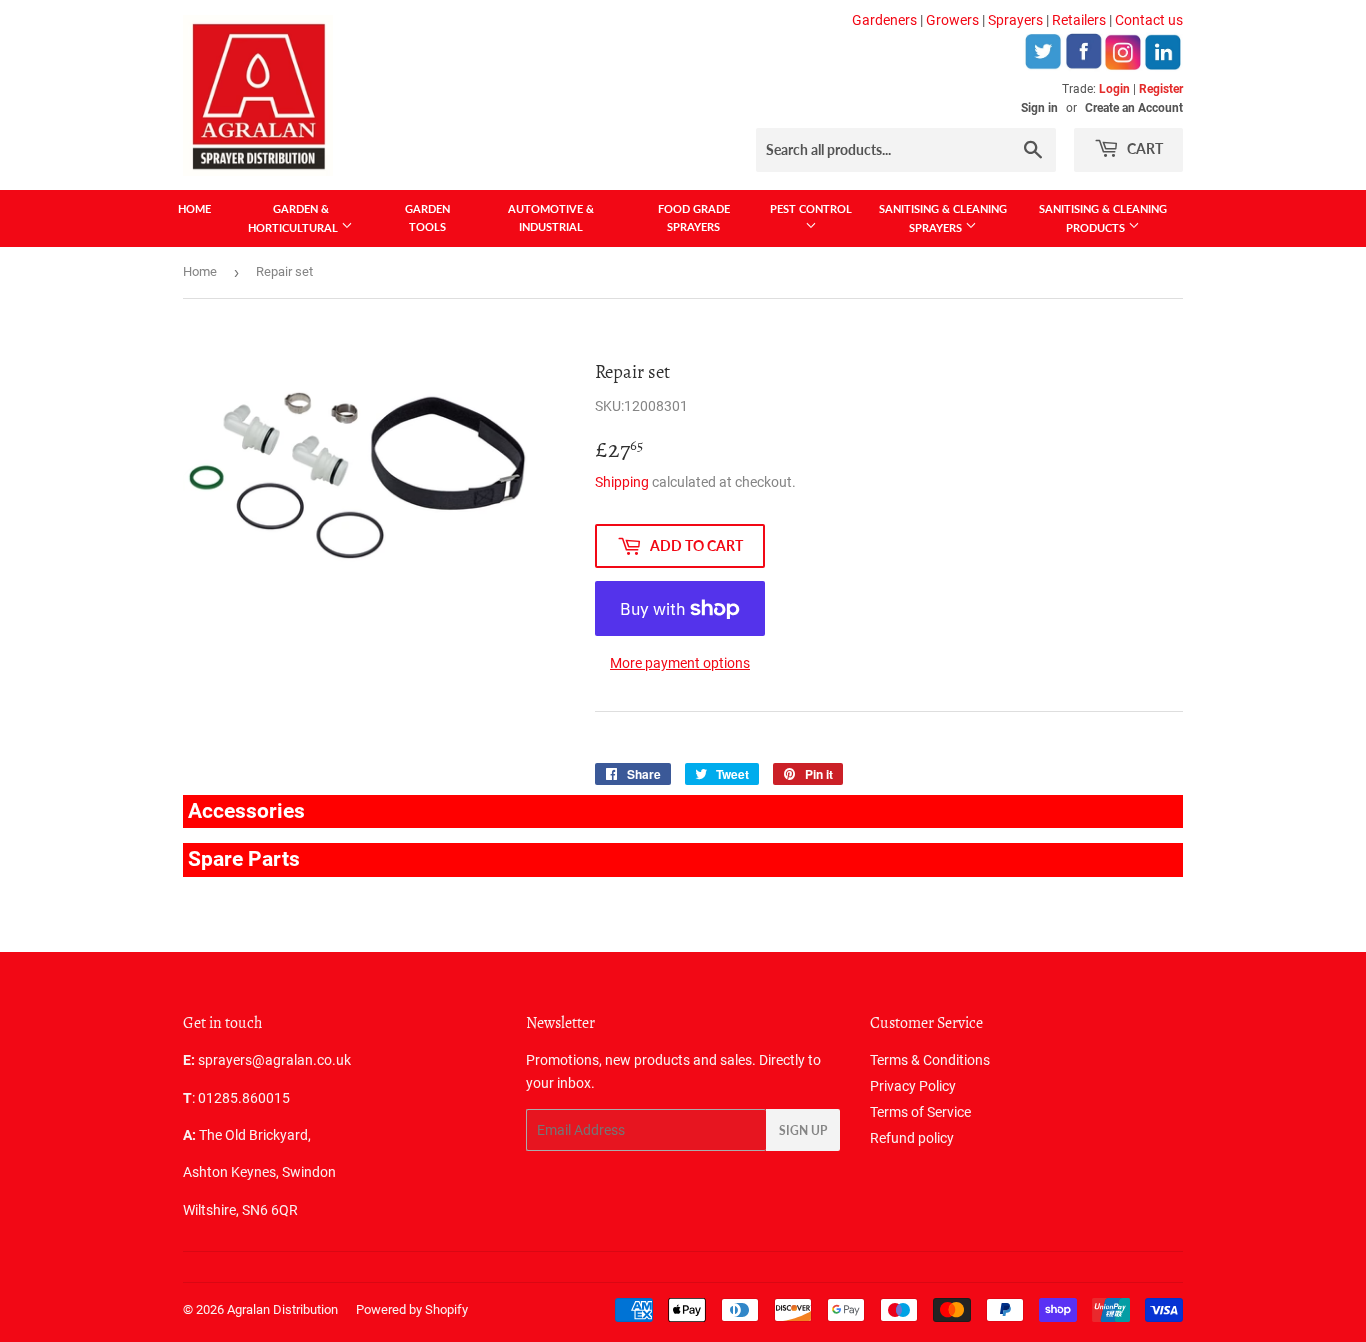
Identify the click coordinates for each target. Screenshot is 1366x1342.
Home (194, 208)
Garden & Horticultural (294, 218)
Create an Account (1134, 108)
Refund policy (912, 1138)
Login (1114, 89)
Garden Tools (427, 217)
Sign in (1039, 108)
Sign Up (803, 1130)
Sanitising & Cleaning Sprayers (943, 218)
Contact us (1149, 20)
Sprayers (1015, 20)
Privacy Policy (913, 1086)
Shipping (622, 482)
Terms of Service (920, 1112)
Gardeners (884, 20)
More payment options (680, 663)
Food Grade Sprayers (694, 217)
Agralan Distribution (282, 1309)
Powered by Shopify (412, 1309)
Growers (952, 20)
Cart (1143, 148)
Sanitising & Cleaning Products (1103, 218)
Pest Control (811, 208)
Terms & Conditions (930, 1060)
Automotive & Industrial (551, 217)
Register (1161, 89)
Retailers (1079, 20)
